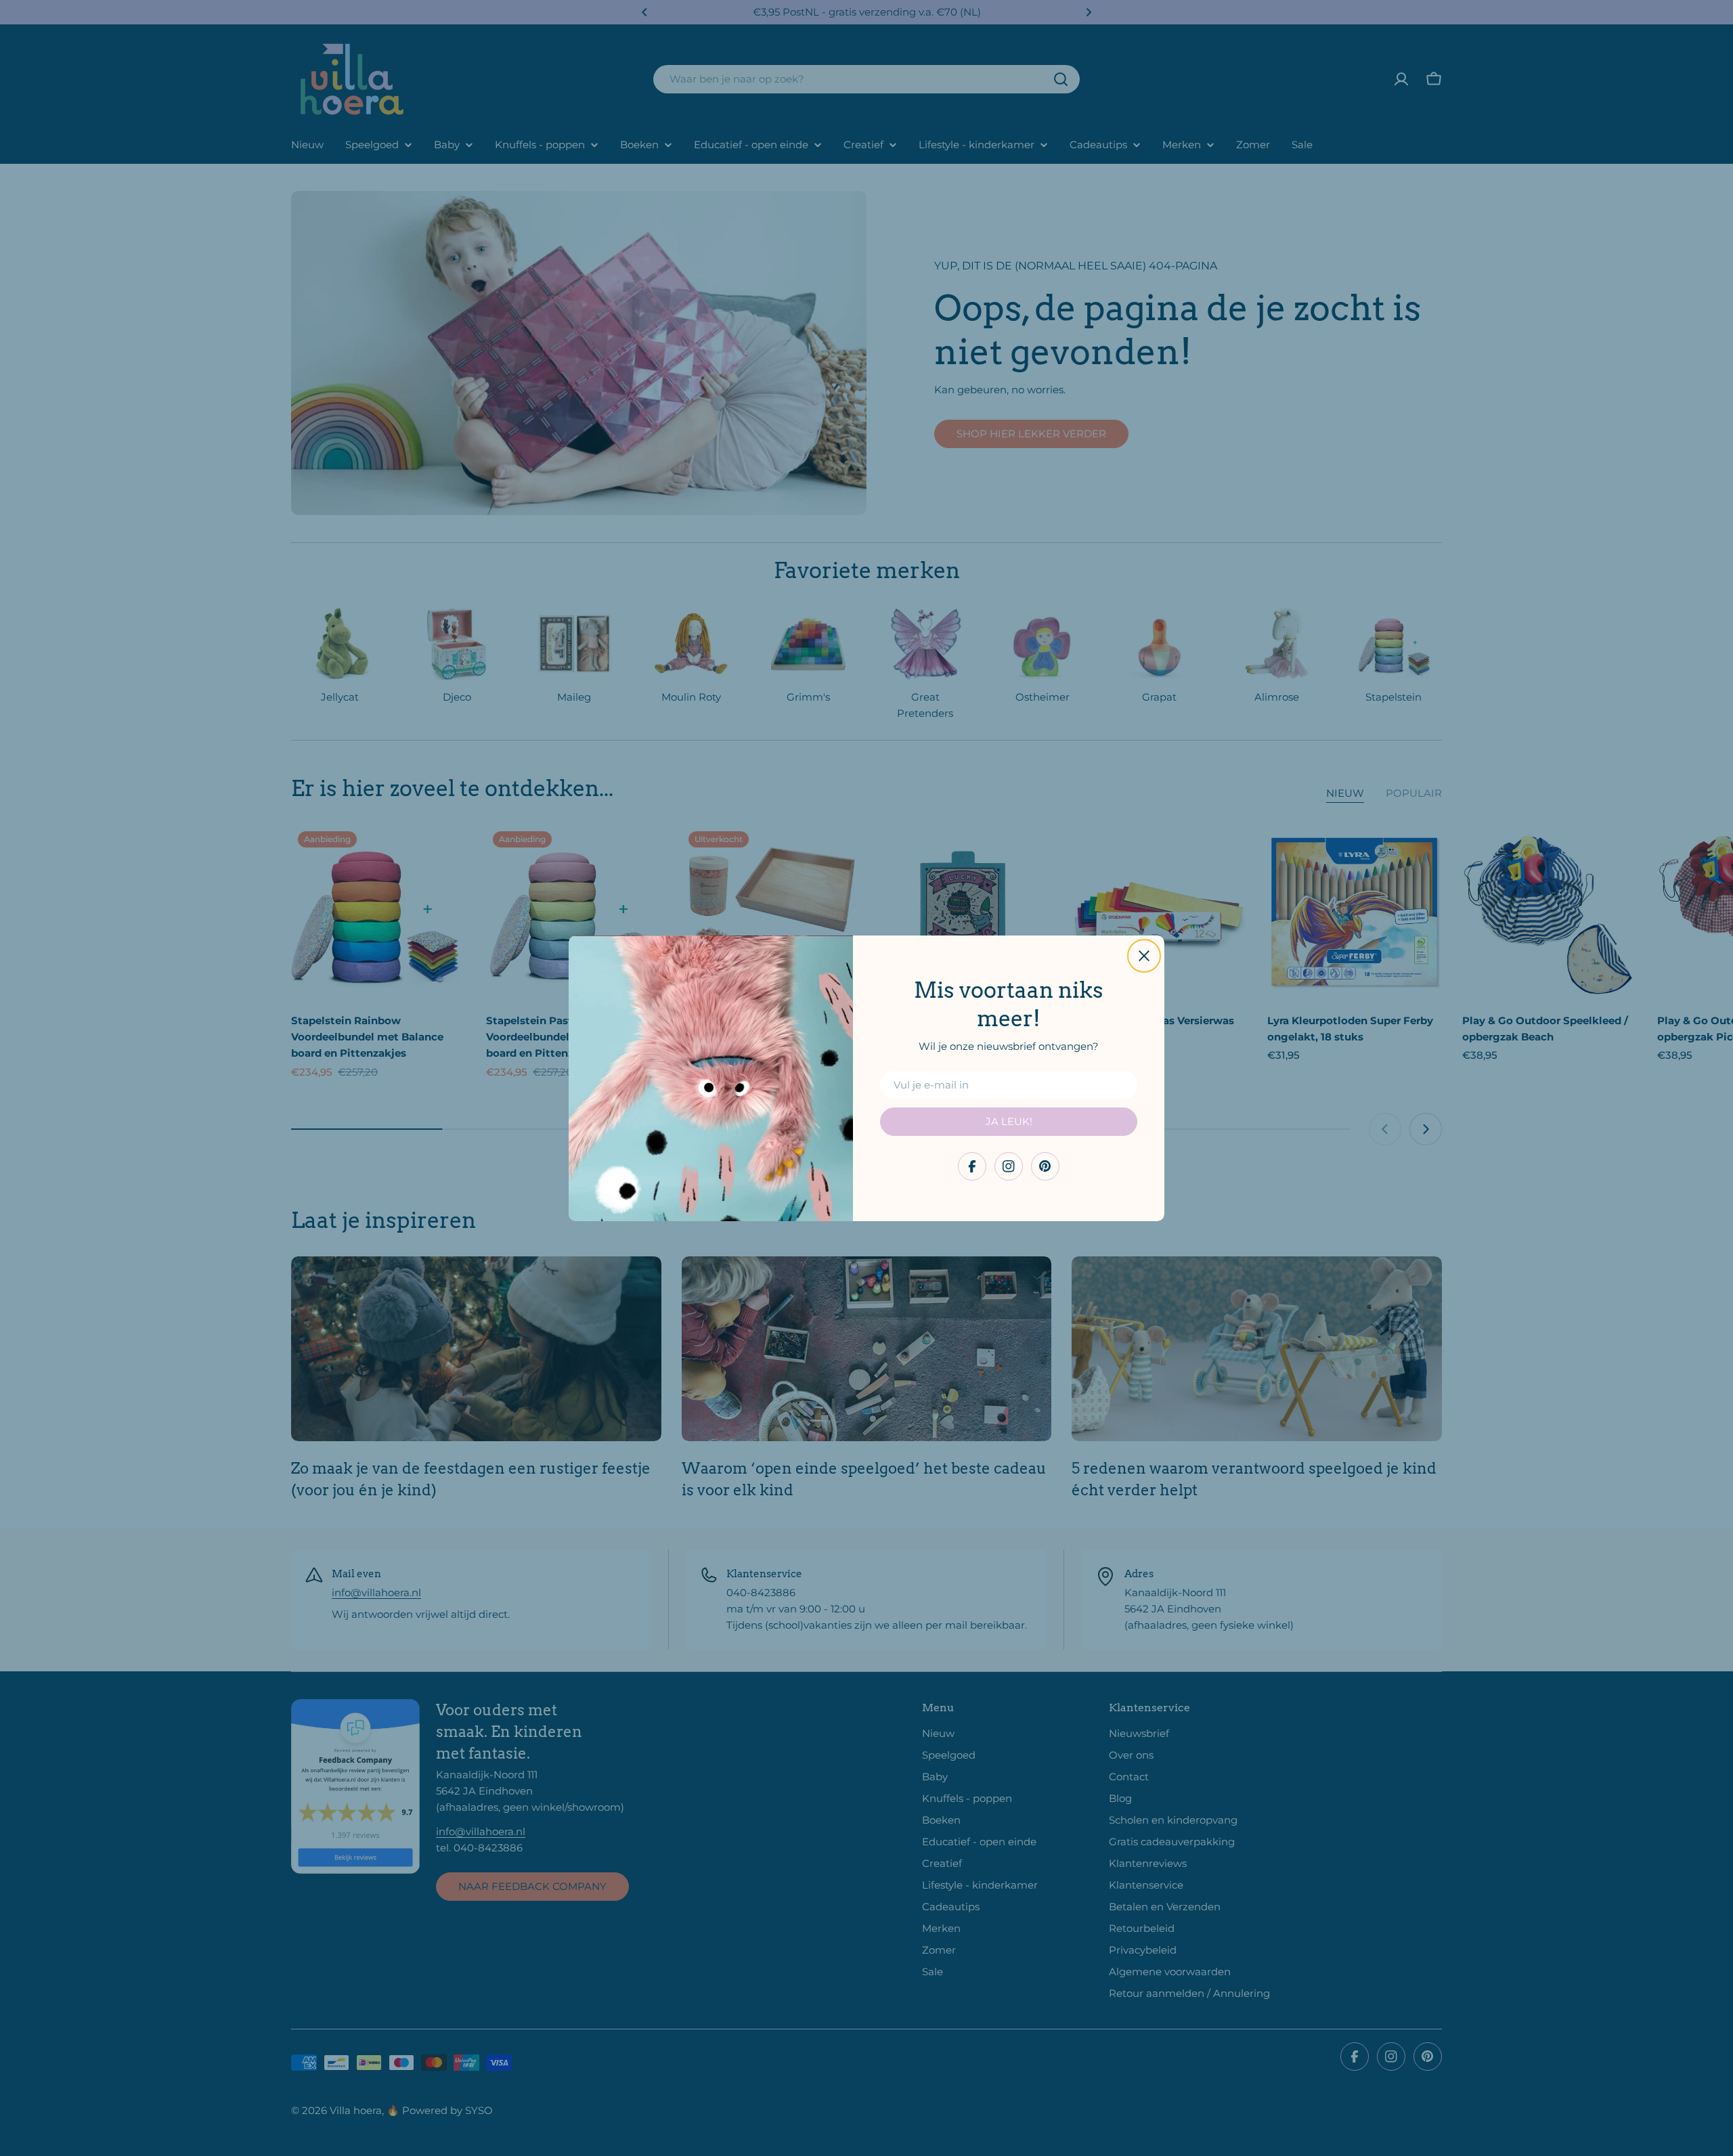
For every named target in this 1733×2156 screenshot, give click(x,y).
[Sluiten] (1144, 956)
